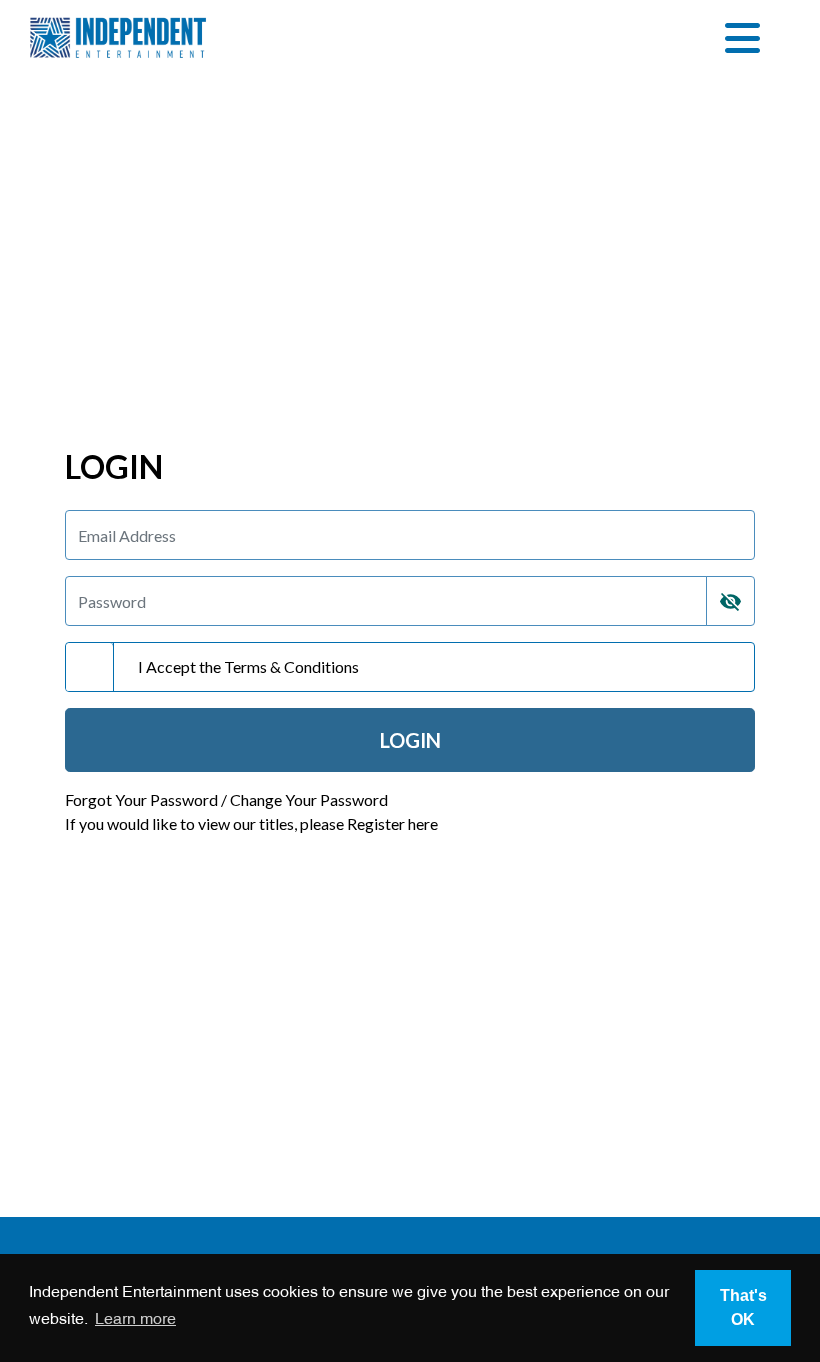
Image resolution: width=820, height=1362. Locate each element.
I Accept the (248, 666)
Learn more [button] (135, 1320)
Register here (392, 823)
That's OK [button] (743, 1307)
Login (410, 740)
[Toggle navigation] (742, 38)
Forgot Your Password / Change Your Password (226, 799)
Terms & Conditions (291, 666)
